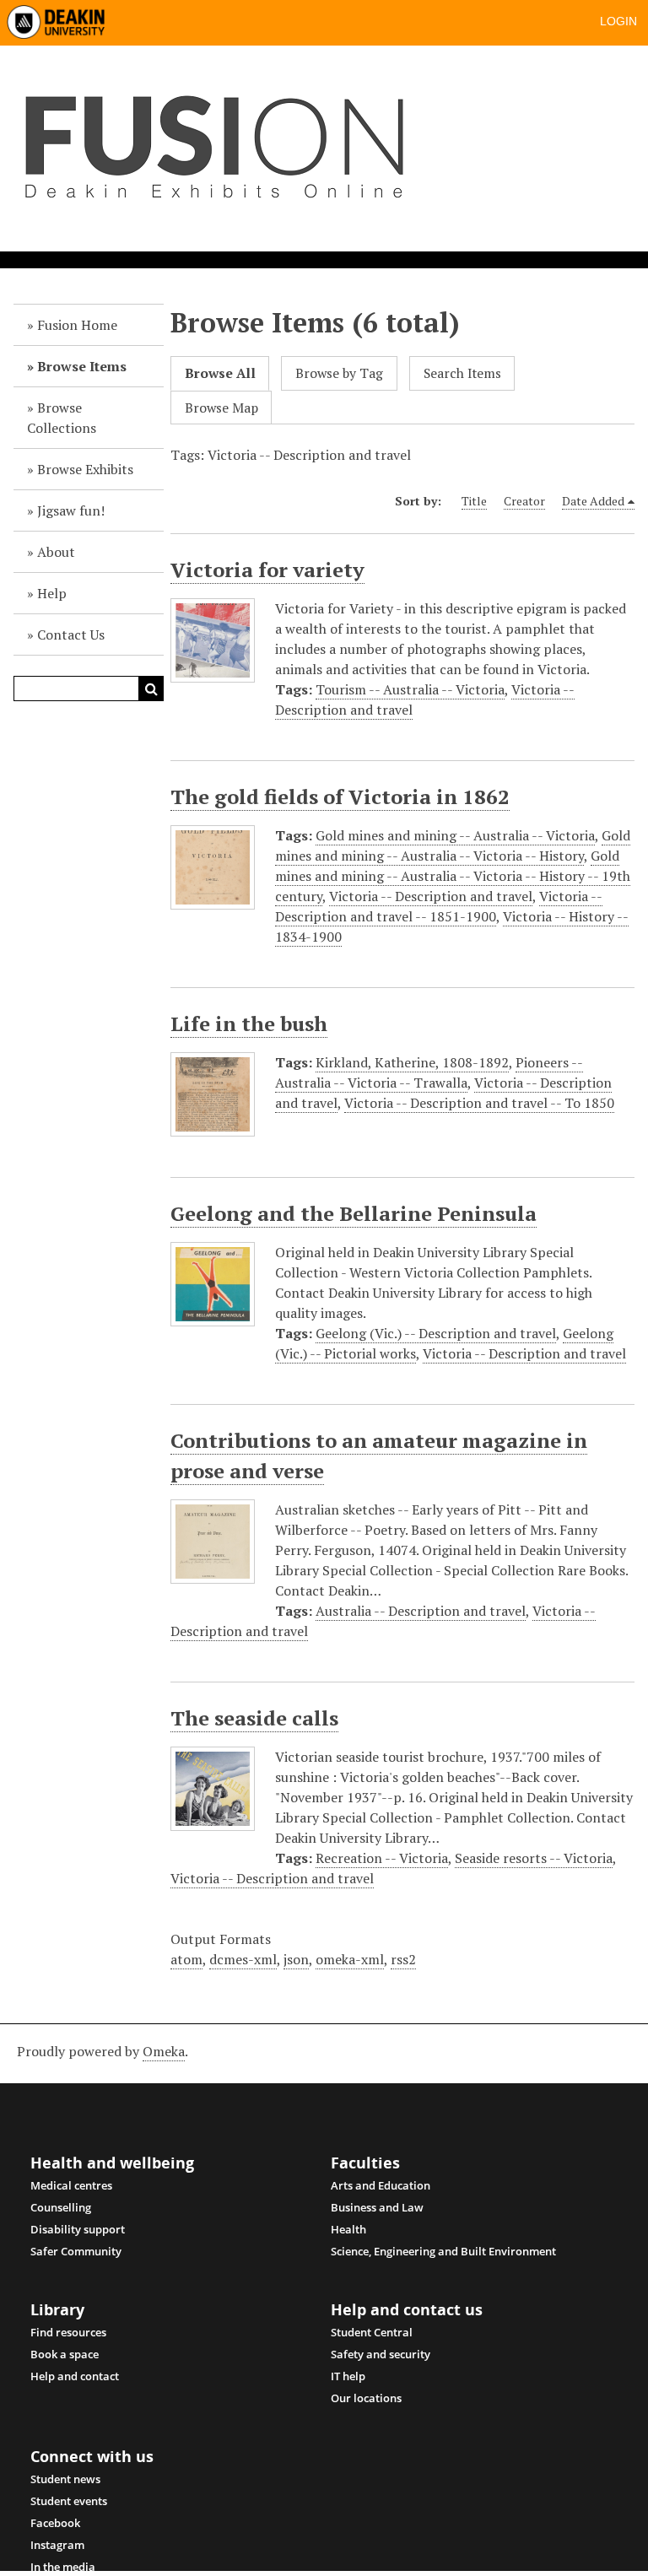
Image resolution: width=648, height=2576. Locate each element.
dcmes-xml (243, 1959)
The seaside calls (254, 1718)
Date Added (593, 501)
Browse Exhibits (85, 469)
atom (186, 1959)
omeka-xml (350, 1959)
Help (52, 593)
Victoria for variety (267, 570)
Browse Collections (62, 418)
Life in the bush (249, 1023)
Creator (524, 501)
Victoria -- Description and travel (431, 896)
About (56, 552)
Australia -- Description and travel (421, 1611)
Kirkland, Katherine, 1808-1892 (412, 1062)
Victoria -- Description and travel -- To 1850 (479, 1103)
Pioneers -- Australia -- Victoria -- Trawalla (429, 1072)
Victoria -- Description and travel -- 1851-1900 (439, 906)
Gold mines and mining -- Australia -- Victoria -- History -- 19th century (453, 876)
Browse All (220, 373)
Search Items (462, 373)
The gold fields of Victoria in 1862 (340, 797)
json (296, 1959)
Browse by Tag (339, 373)
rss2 (403, 1959)
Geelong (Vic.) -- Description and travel (436, 1333)
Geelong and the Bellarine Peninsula (354, 1213)
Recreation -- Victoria (382, 1858)
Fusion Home (77, 325)
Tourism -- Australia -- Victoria (410, 689)
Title (474, 501)
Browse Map (221, 408)
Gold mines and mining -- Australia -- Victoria (455, 835)
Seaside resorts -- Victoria (534, 1858)
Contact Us (71, 635)
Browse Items (82, 366)
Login (618, 21)
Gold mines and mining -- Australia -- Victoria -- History (453, 845)
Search (151, 689)
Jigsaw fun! (71, 510)
